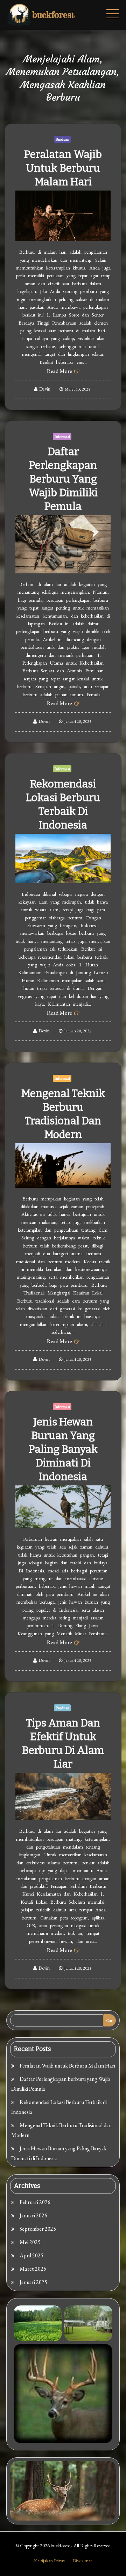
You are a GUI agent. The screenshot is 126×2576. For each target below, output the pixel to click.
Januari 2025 (33, 2282)
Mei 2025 (30, 2242)
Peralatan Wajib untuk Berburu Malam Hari (63, 168)
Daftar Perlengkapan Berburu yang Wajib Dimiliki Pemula (63, 479)
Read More (59, 371)
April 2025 (31, 2255)
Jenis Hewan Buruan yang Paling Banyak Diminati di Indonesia (63, 1449)
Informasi (62, 437)
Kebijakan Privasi (50, 2561)
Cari (110, 2021)
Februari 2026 (35, 2202)
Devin (45, 389)
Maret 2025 (33, 2269)
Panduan (62, 139)
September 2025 (38, 2229)
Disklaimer (82, 2561)
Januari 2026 (33, 2215)
